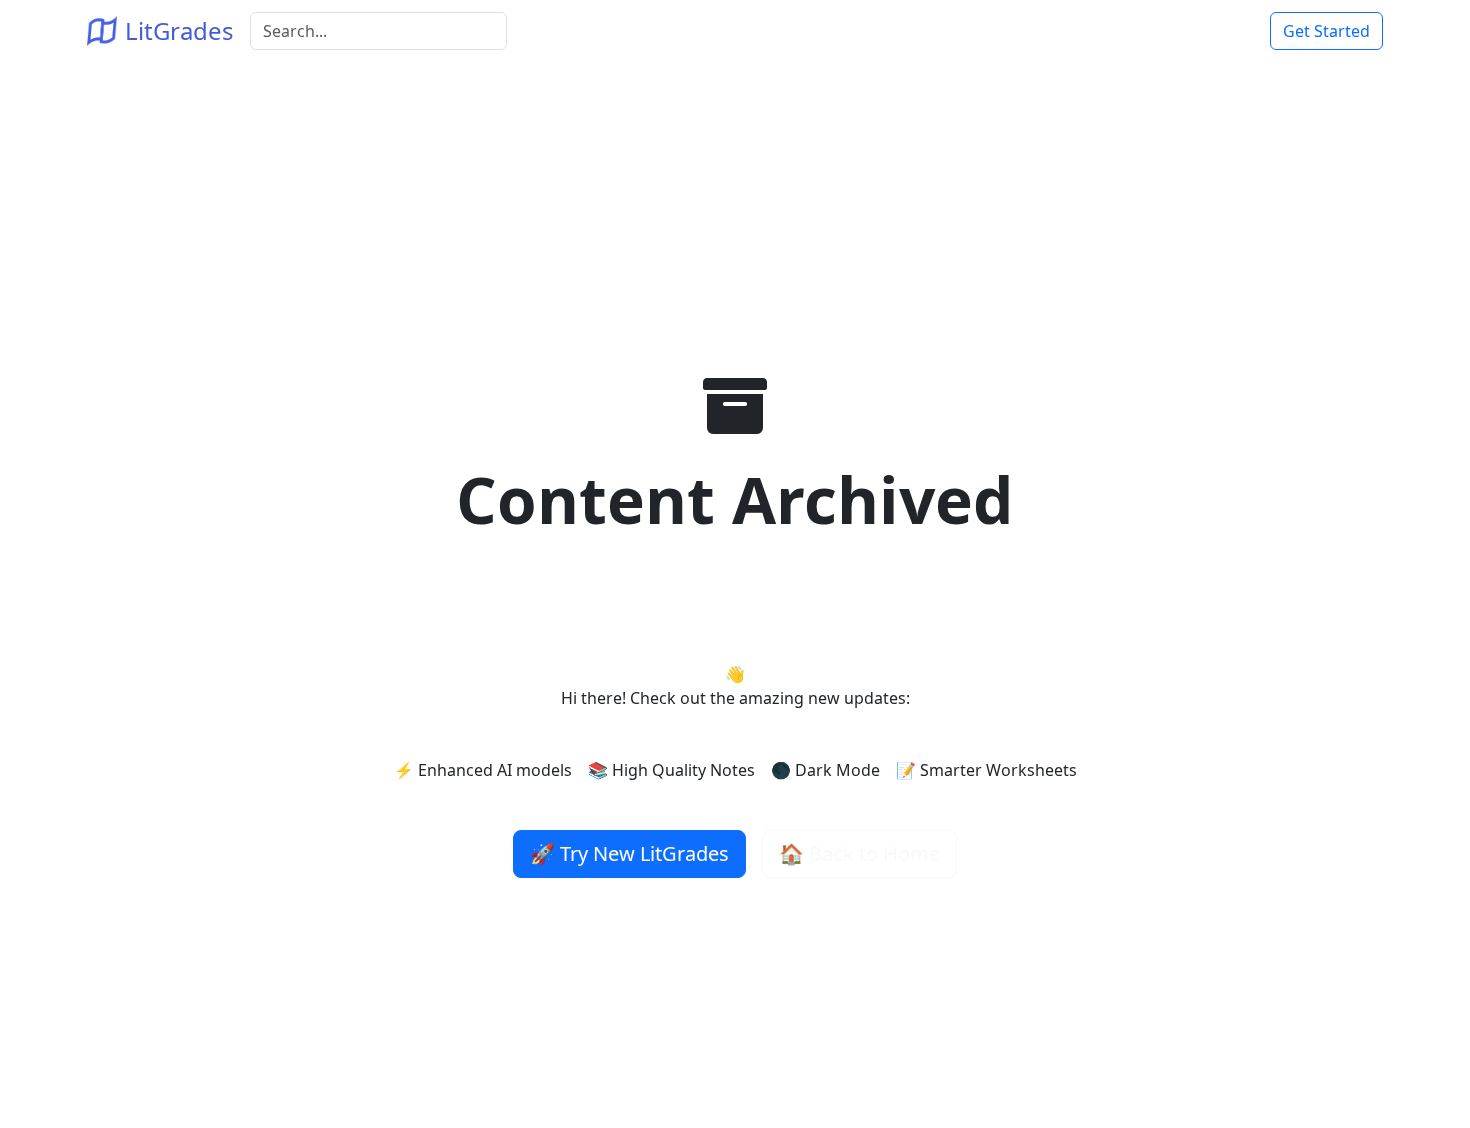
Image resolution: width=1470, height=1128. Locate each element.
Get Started (1326, 31)
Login (1225, 31)
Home (1165, 31)
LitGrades (179, 30)
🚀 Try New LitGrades (629, 853)
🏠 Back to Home (859, 853)
